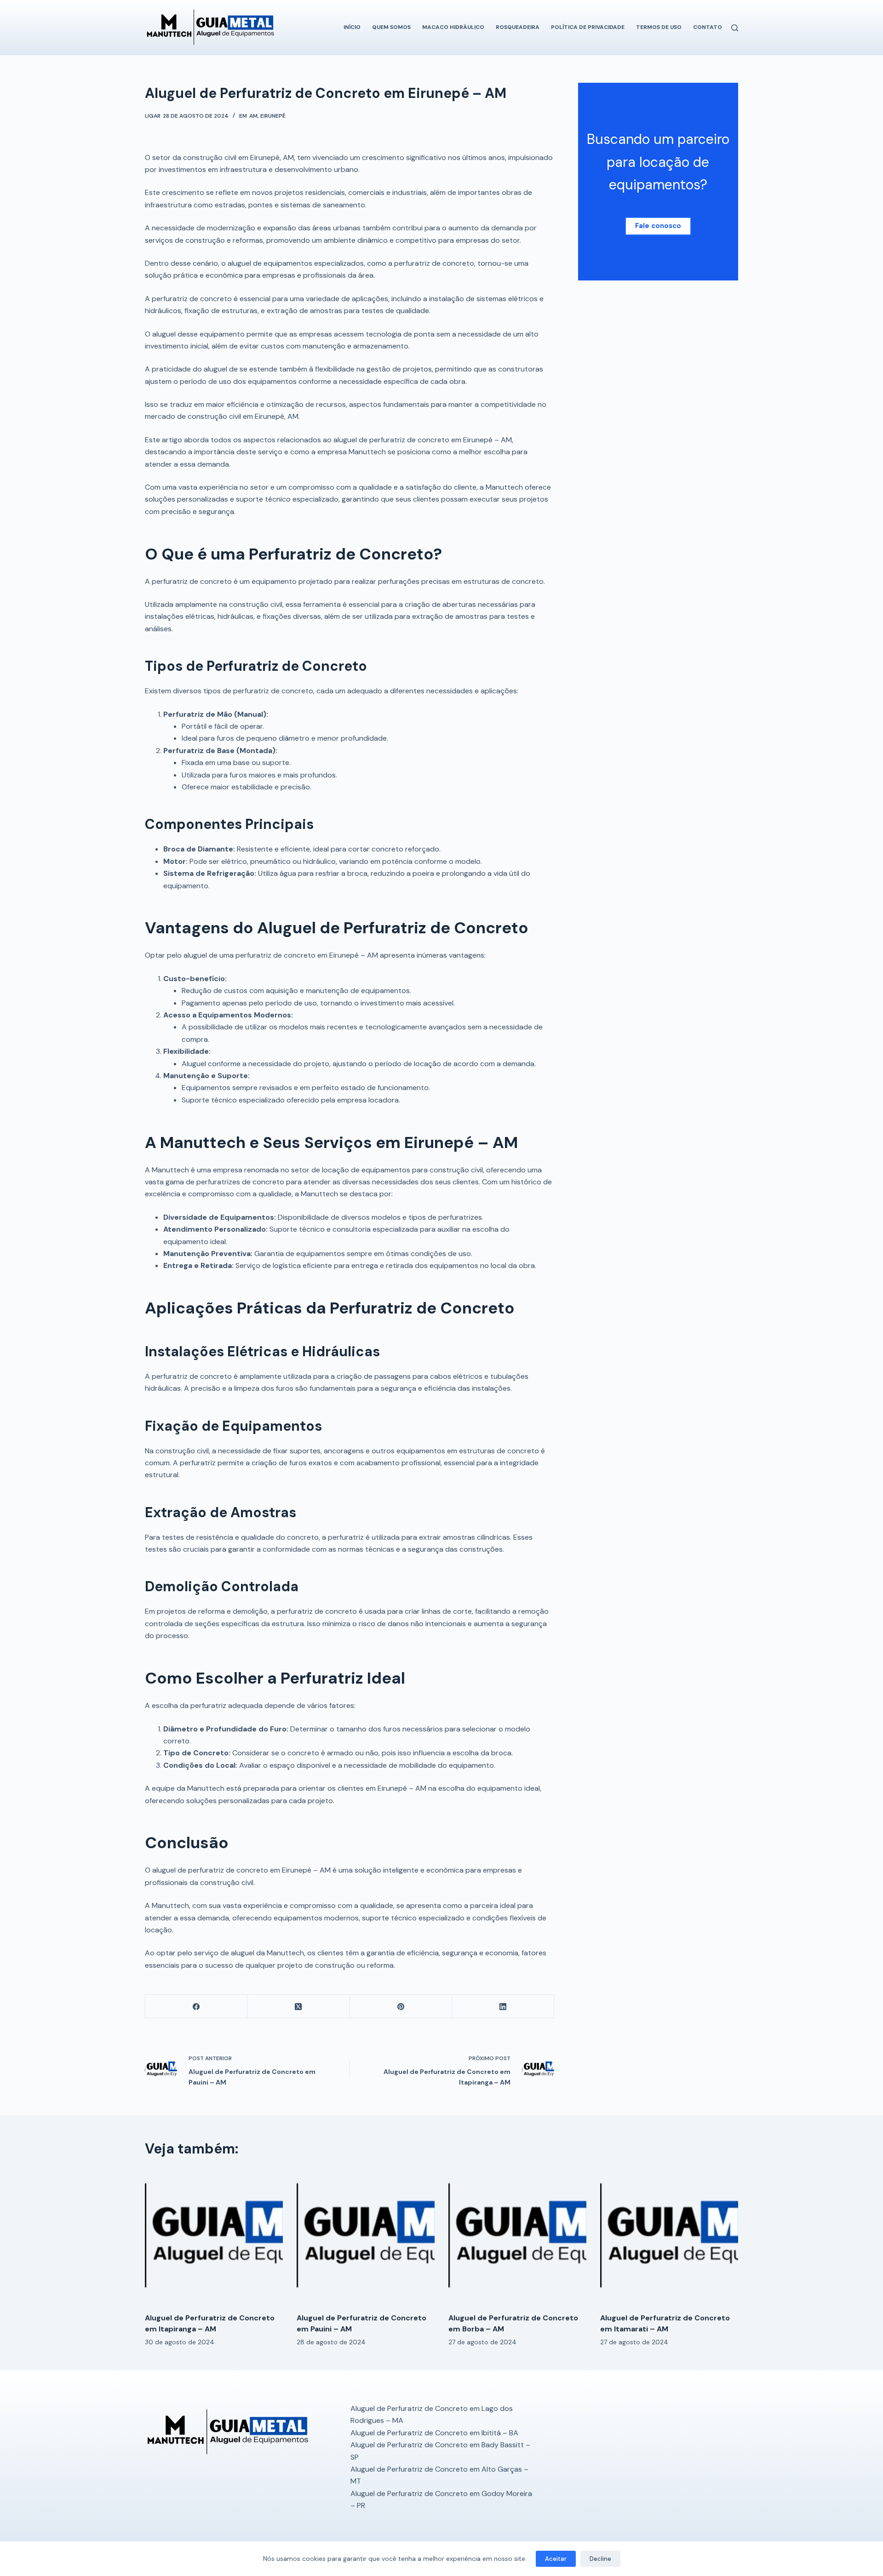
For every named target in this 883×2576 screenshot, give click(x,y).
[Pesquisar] (735, 28)
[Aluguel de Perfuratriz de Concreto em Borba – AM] (517, 2237)
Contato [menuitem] (708, 27)
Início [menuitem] (352, 27)
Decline (600, 2559)
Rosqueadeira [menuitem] (518, 27)
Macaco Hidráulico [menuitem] (453, 27)
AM (253, 116)
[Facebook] (196, 2007)
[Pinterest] (401, 2007)
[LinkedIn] (503, 2007)
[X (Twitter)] (298, 2007)
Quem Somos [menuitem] (391, 27)
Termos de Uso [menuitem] (659, 27)
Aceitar (556, 2559)
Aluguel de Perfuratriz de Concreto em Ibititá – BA (434, 2433)
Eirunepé (273, 116)
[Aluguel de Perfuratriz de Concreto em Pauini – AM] (366, 2237)
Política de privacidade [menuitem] (588, 27)
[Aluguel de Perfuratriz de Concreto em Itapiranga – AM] (214, 2237)
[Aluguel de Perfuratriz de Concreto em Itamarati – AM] (669, 2237)
